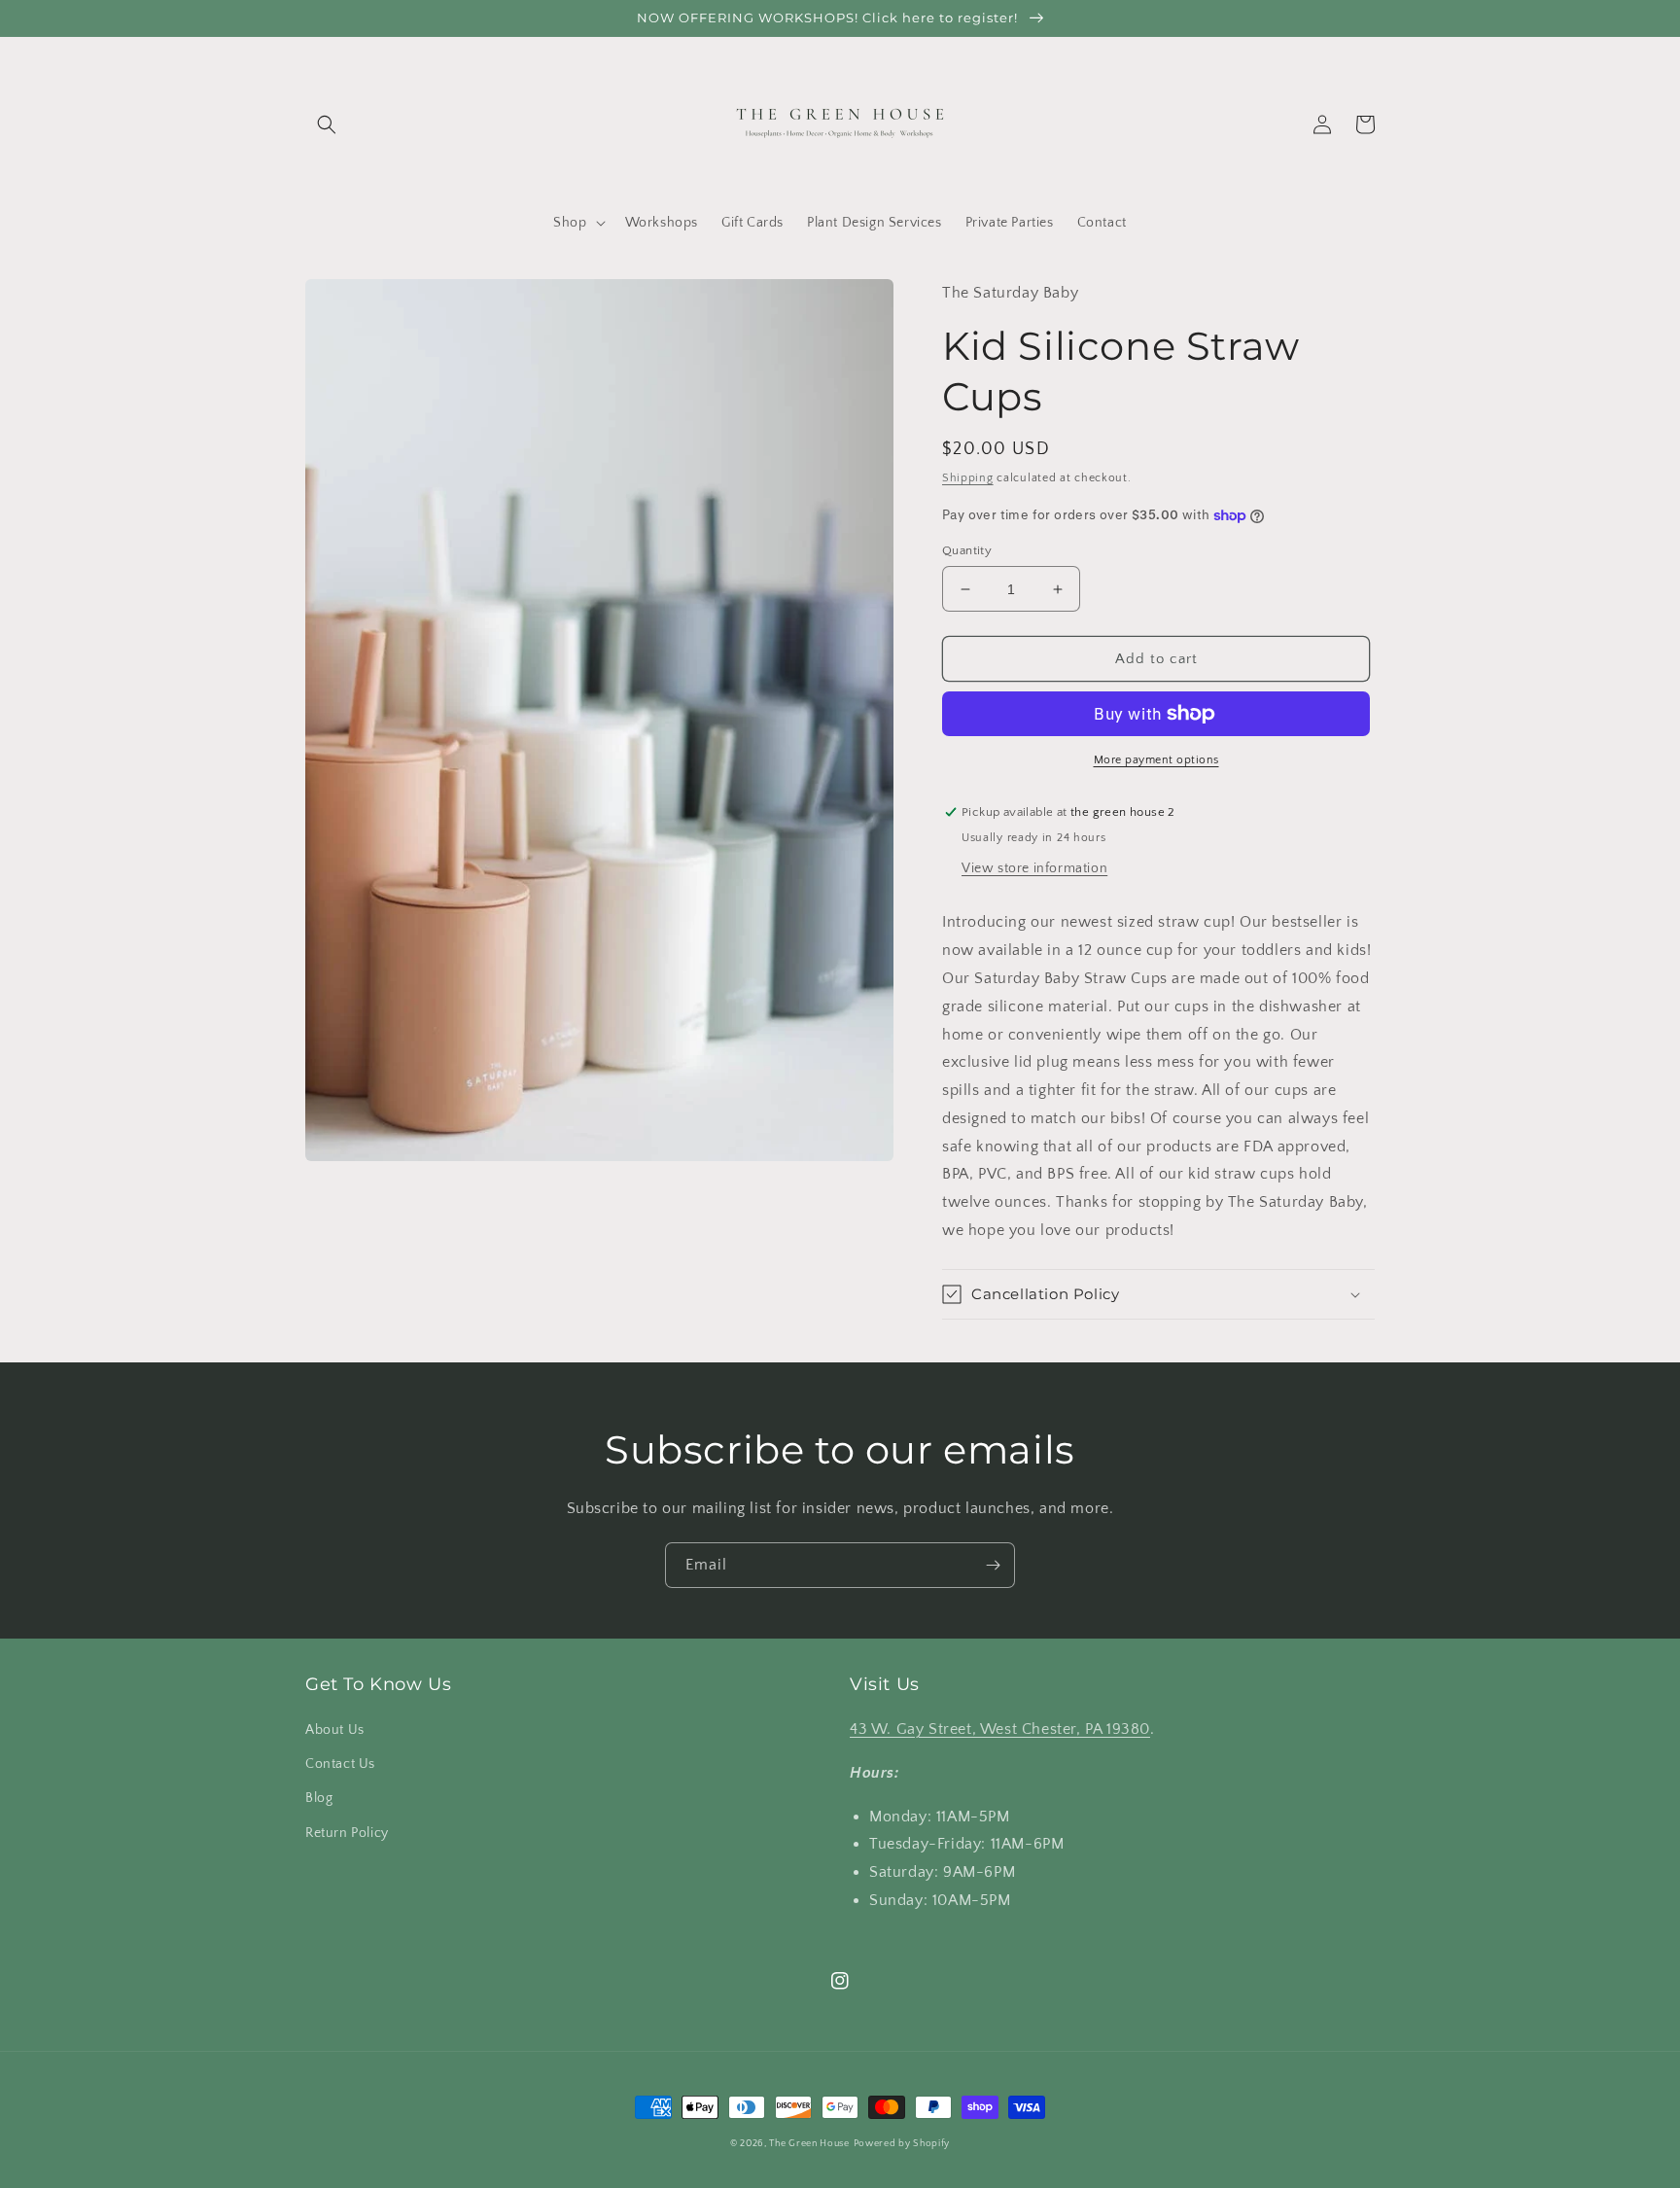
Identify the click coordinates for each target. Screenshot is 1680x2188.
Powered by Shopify (902, 2144)
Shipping (968, 478)
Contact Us (340, 1764)
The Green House (809, 2144)
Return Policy (347, 1833)
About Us (335, 1730)
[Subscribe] (993, 1565)
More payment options (1156, 760)
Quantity (967, 550)
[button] (327, 124)
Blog (319, 1798)
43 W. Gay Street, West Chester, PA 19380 (1000, 1729)
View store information (1034, 868)
